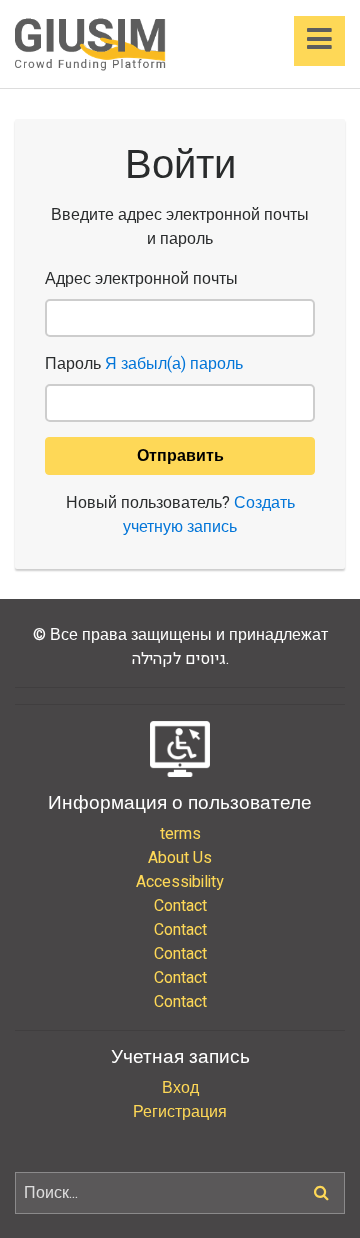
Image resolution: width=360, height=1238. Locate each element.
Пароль (144, 364)
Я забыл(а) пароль (174, 364)
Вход (180, 1088)
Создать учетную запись (209, 515)
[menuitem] (180, 834)
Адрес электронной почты (141, 279)
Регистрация (180, 1112)
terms (180, 834)
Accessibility (180, 882)
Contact (180, 906)
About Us (180, 858)
